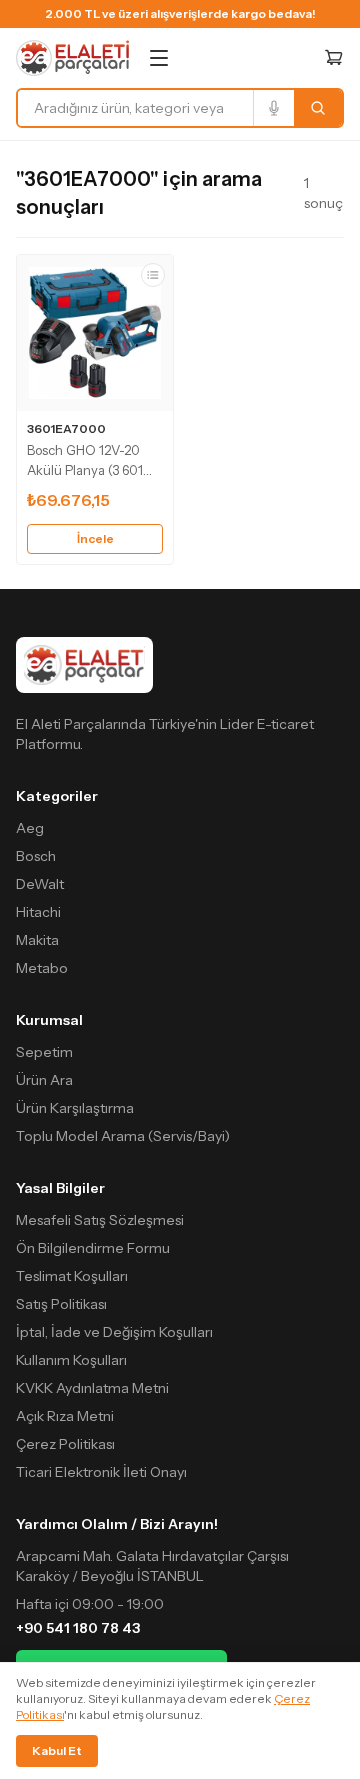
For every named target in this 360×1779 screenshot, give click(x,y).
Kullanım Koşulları (71, 1360)
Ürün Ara (44, 1080)
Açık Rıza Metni (65, 1416)
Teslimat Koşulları (72, 1276)
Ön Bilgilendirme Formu (93, 1248)
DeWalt (40, 884)
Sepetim (44, 1052)
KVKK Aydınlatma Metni (92, 1388)
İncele (95, 538)
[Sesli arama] (273, 108)
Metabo (42, 968)
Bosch (36, 856)
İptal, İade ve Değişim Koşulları (114, 1332)
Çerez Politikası (65, 1444)
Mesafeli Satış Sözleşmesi (100, 1220)
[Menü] (159, 58)
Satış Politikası (61, 1304)
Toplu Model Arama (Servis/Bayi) (123, 1136)
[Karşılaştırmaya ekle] (153, 275)
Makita (37, 940)
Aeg (30, 828)
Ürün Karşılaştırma (75, 1108)
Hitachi (38, 912)
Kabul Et (57, 1750)
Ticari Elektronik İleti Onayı (101, 1472)
